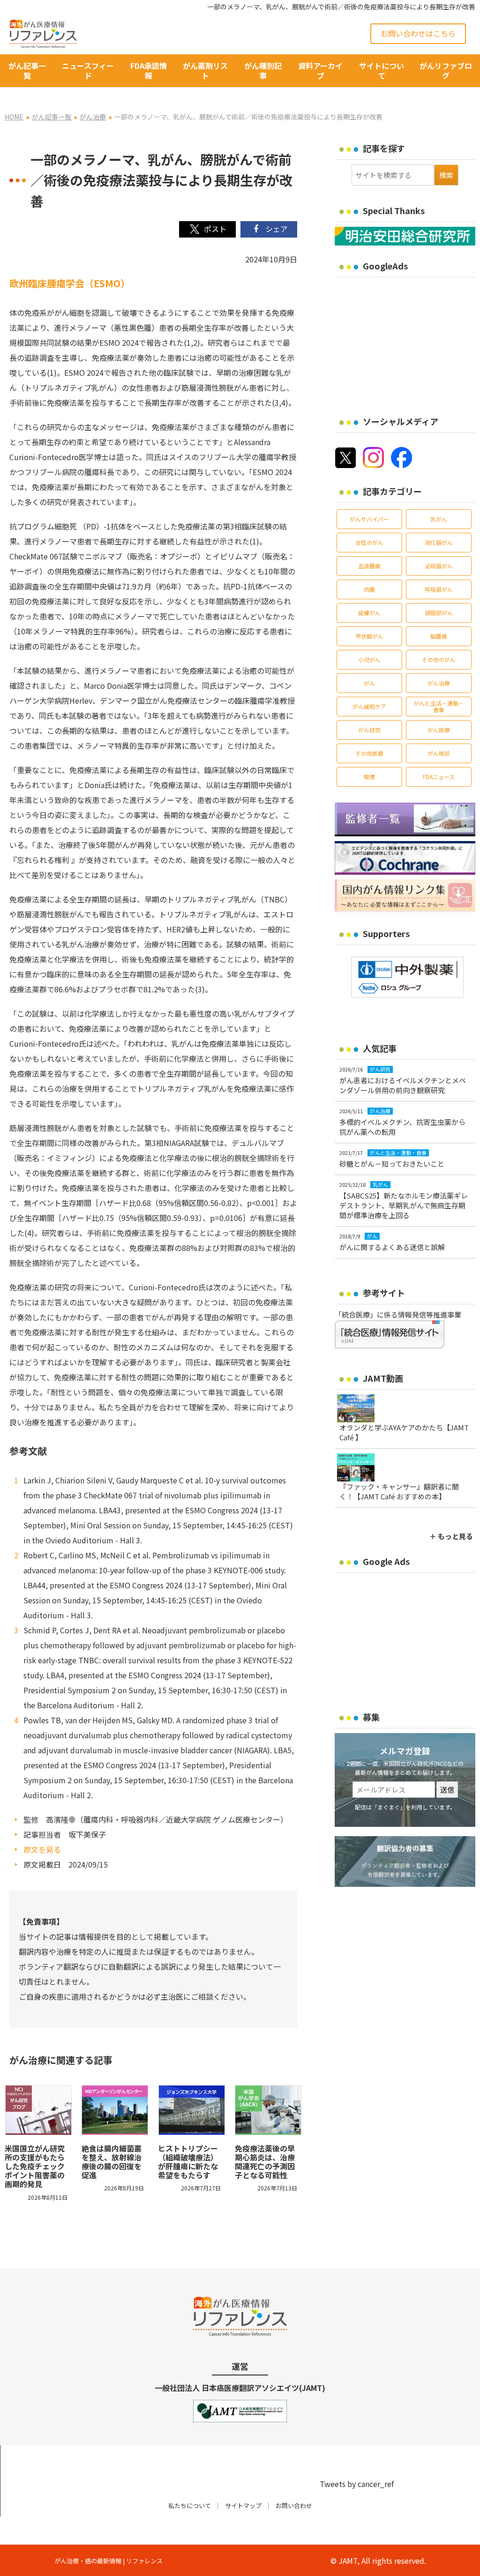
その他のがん (439, 659)
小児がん (369, 659)
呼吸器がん (439, 589)
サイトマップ (243, 2505)
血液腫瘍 (369, 566)
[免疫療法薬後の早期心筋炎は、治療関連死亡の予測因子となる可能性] (269, 2110)
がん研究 (369, 730)
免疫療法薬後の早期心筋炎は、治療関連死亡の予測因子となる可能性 (265, 2162)
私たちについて (190, 2505)
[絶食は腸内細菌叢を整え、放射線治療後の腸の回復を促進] (115, 2110)
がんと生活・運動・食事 (439, 706)
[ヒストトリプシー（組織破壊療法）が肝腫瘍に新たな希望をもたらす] (192, 2110)
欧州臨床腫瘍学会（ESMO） (70, 283)
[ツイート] (207, 229)
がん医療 (439, 730)
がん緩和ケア (369, 706)
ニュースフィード (88, 71)
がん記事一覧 (27, 71)
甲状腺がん (369, 636)
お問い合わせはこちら (418, 33)
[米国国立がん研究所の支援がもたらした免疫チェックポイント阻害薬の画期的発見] (38, 2110)
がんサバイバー (369, 519)
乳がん (439, 519)
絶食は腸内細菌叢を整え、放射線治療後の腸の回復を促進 (112, 2162)
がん (369, 683)
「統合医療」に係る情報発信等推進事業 (398, 1314)
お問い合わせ (294, 2505)
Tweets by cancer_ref (357, 2484)
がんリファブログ (446, 71)
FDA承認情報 (149, 71)
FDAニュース (439, 777)
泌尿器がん (439, 566)
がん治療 (439, 683)
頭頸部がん (439, 613)
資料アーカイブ (320, 71)
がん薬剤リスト (205, 71)
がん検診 (439, 753)
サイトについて (382, 71)
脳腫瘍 (439, 636)
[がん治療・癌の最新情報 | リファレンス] (43, 32)
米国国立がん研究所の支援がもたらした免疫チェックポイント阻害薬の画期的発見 (35, 2166)
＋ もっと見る (451, 1536)
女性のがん (369, 542)
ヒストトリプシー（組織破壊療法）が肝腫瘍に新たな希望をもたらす (188, 2162)
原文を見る (42, 1849)
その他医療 (369, 753)
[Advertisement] (407, 341)
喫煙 (369, 777)
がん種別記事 (263, 71)
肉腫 (369, 589)
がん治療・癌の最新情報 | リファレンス (109, 2561)
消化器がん (439, 542)
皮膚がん (369, 613)
